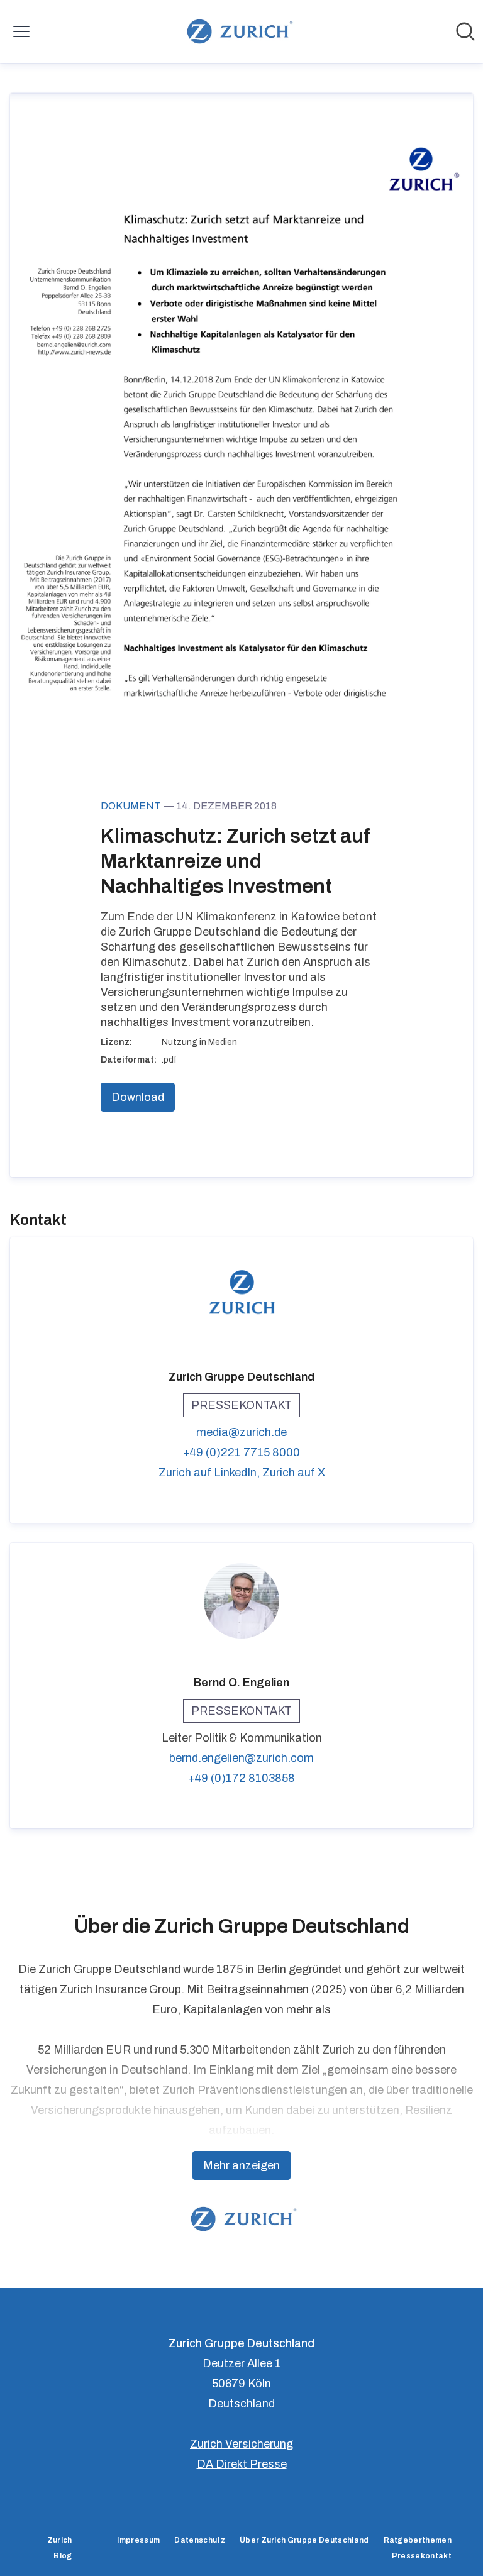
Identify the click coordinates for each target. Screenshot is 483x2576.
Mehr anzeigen (241, 2165)
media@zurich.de (241, 1432)
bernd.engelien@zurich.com (241, 1758)
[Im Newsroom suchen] (465, 31)
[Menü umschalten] (21, 31)
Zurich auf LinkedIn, (210, 1473)
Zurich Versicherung (241, 2444)
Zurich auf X (294, 1473)
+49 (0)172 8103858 (241, 1778)
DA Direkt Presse (242, 2464)
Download (138, 1097)
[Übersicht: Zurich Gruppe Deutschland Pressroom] (237, 31)
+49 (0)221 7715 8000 (241, 1452)
